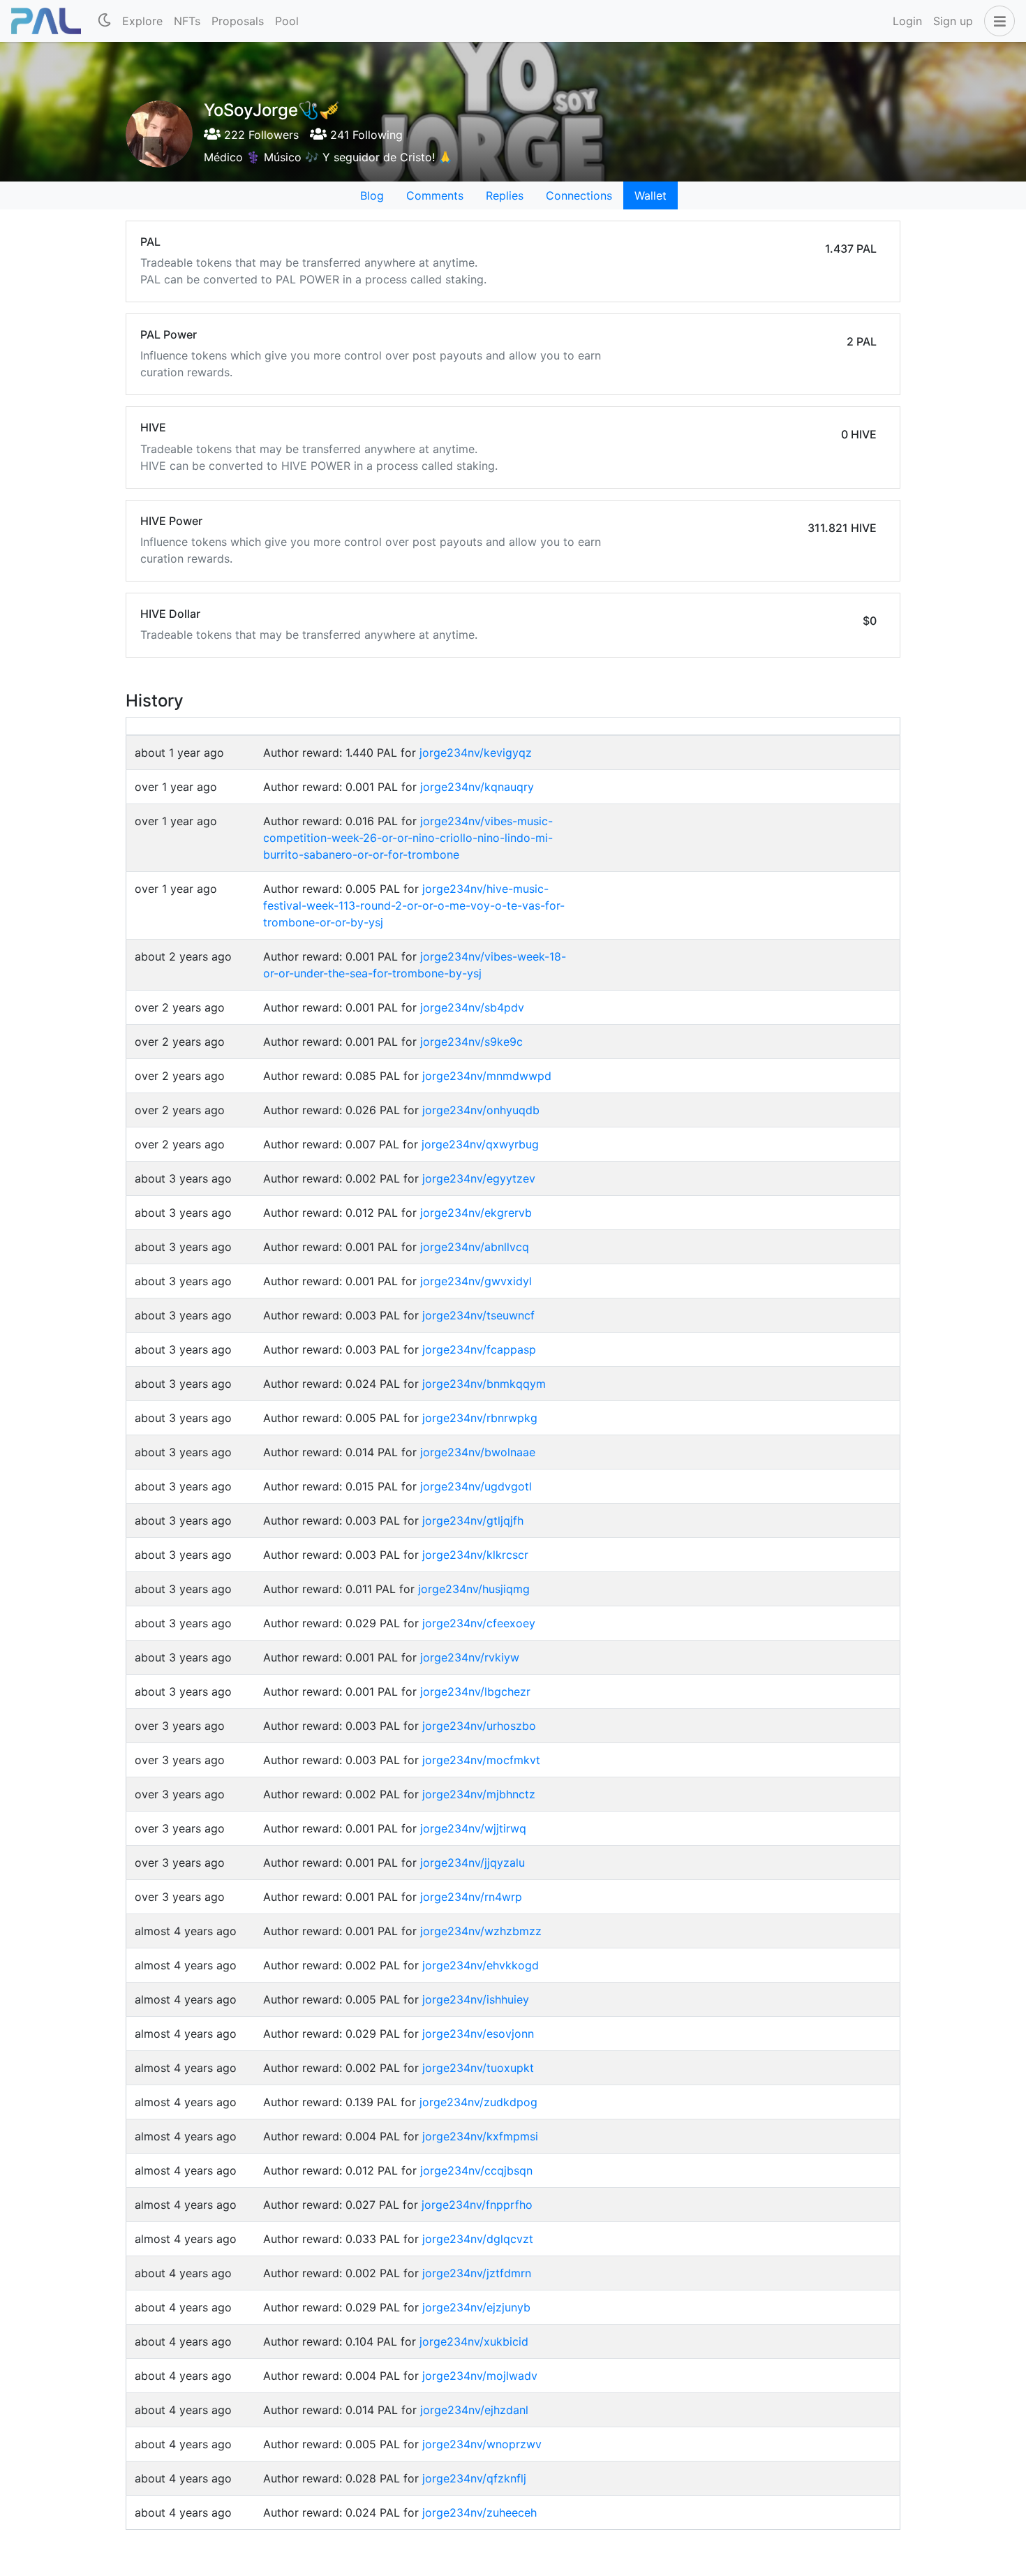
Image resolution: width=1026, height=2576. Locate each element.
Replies (505, 195)
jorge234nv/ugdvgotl (476, 1486)
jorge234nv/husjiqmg (474, 1589)
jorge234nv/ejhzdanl (474, 2410)
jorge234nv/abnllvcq (475, 1247)
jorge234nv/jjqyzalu (473, 1863)
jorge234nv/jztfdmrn (477, 2273)
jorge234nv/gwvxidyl (476, 1281)
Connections (579, 195)
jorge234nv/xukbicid (474, 2341)
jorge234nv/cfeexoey (479, 1623)
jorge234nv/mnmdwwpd (487, 1076)
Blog (372, 195)
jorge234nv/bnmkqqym (484, 1384)
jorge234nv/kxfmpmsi (480, 2136)
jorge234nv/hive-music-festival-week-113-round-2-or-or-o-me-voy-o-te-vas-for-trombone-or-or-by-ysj (414, 905)
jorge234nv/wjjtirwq (473, 1828)
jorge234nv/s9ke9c (471, 1042)
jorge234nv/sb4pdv (472, 1007)
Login (907, 21)
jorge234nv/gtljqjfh (473, 1520)
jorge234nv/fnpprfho (477, 2205)
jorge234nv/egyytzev (479, 1178)
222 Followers (260, 135)
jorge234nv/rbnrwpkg (480, 1418)
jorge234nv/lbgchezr (475, 1692)
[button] (997, 21)
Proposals (238, 21)
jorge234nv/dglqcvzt (478, 2239)
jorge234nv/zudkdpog (478, 2102)
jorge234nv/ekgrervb (476, 1213)
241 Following (365, 135)
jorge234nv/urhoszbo (479, 1726)
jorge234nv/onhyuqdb (481, 1110)
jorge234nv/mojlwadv (480, 2376)
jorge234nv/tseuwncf (478, 1315)
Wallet (650, 195)
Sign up (953, 21)
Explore (142, 21)
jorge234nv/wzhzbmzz (481, 1931)
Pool (287, 21)
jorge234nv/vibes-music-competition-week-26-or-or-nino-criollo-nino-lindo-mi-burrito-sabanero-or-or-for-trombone (408, 838)
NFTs (187, 21)
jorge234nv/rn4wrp (471, 1897)
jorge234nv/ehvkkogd (481, 1965)
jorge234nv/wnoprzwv (482, 2444)
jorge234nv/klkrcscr (475, 1555)
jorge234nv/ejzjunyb (476, 2307)
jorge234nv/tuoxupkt (478, 2068)
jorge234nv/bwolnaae (478, 1452)
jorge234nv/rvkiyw (470, 1657)
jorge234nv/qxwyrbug (480, 1144)
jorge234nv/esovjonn (478, 2034)
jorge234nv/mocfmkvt (481, 1760)
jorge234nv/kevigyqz (476, 753)
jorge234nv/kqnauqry (477, 787)
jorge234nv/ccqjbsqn (476, 2170)
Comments (435, 195)
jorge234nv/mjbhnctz (479, 1794)
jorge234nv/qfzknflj (474, 2478)
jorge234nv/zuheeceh (479, 2512)
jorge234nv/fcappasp (479, 1349)
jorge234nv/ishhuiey (476, 1999)
